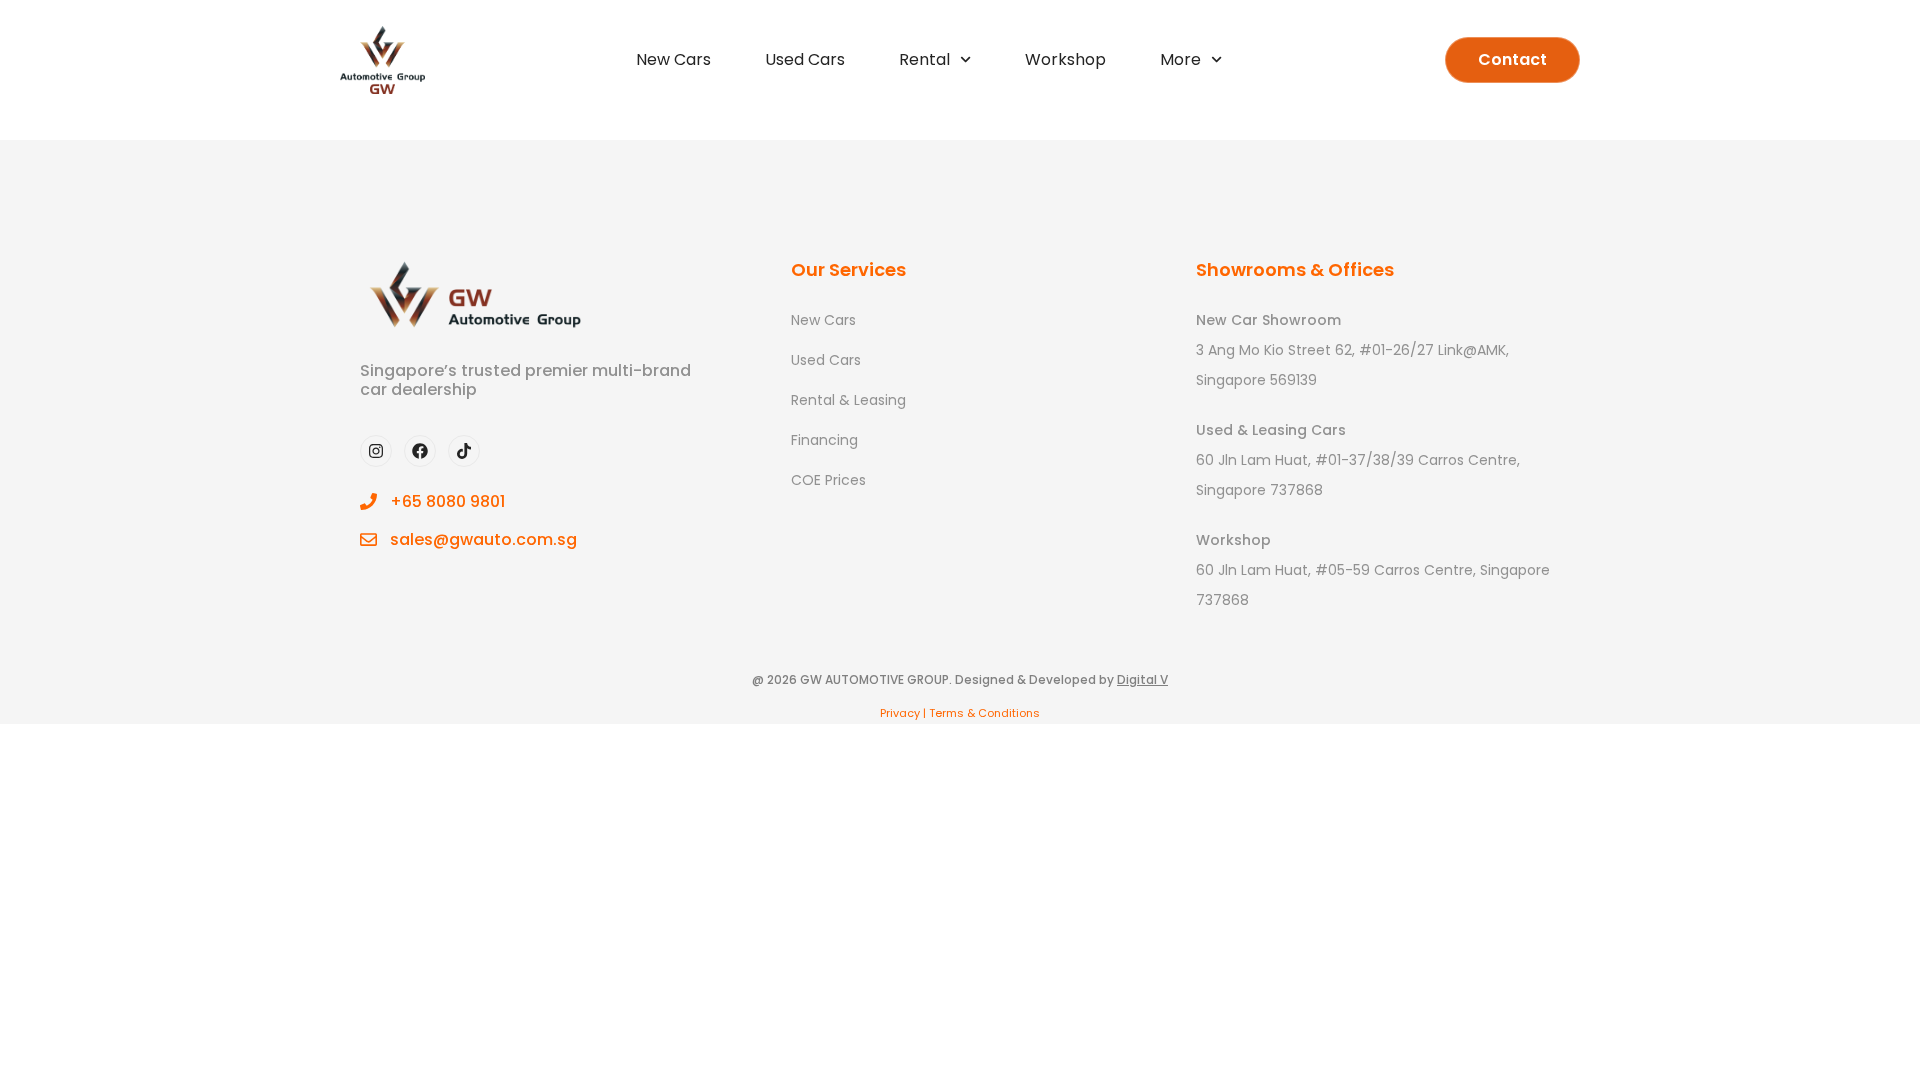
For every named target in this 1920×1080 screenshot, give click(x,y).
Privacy (900, 713)
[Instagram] (376, 451)
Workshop (1065, 59)
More (1180, 59)
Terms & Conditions (984, 713)
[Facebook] (420, 451)
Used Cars (805, 59)
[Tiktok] (464, 451)
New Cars (673, 59)
